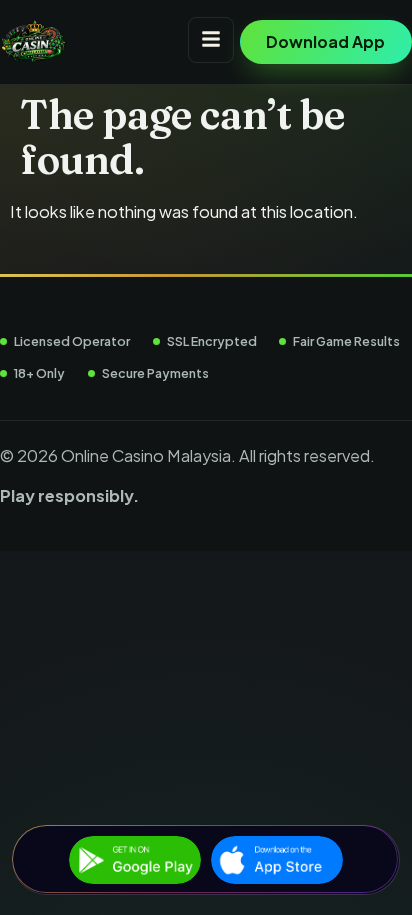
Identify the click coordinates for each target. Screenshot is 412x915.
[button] (211, 40)
